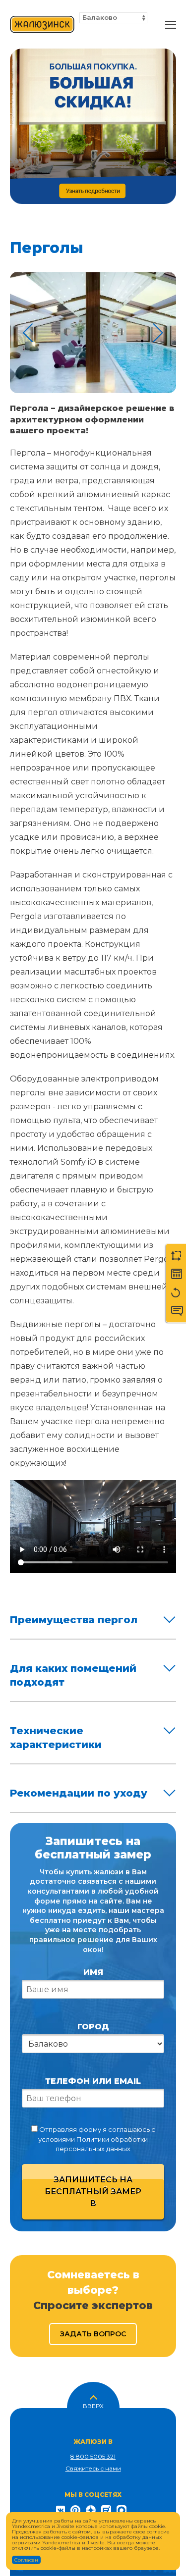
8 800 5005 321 (93, 2456)
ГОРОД (93, 2027)
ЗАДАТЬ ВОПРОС (93, 2334)
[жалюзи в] (42, 25)
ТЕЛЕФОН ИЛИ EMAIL (93, 2081)
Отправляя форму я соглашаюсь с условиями (96, 2139)
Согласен (26, 2560)
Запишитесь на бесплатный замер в (93, 2191)
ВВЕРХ (93, 2405)
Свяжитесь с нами (93, 2468)
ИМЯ (93, 1972)
